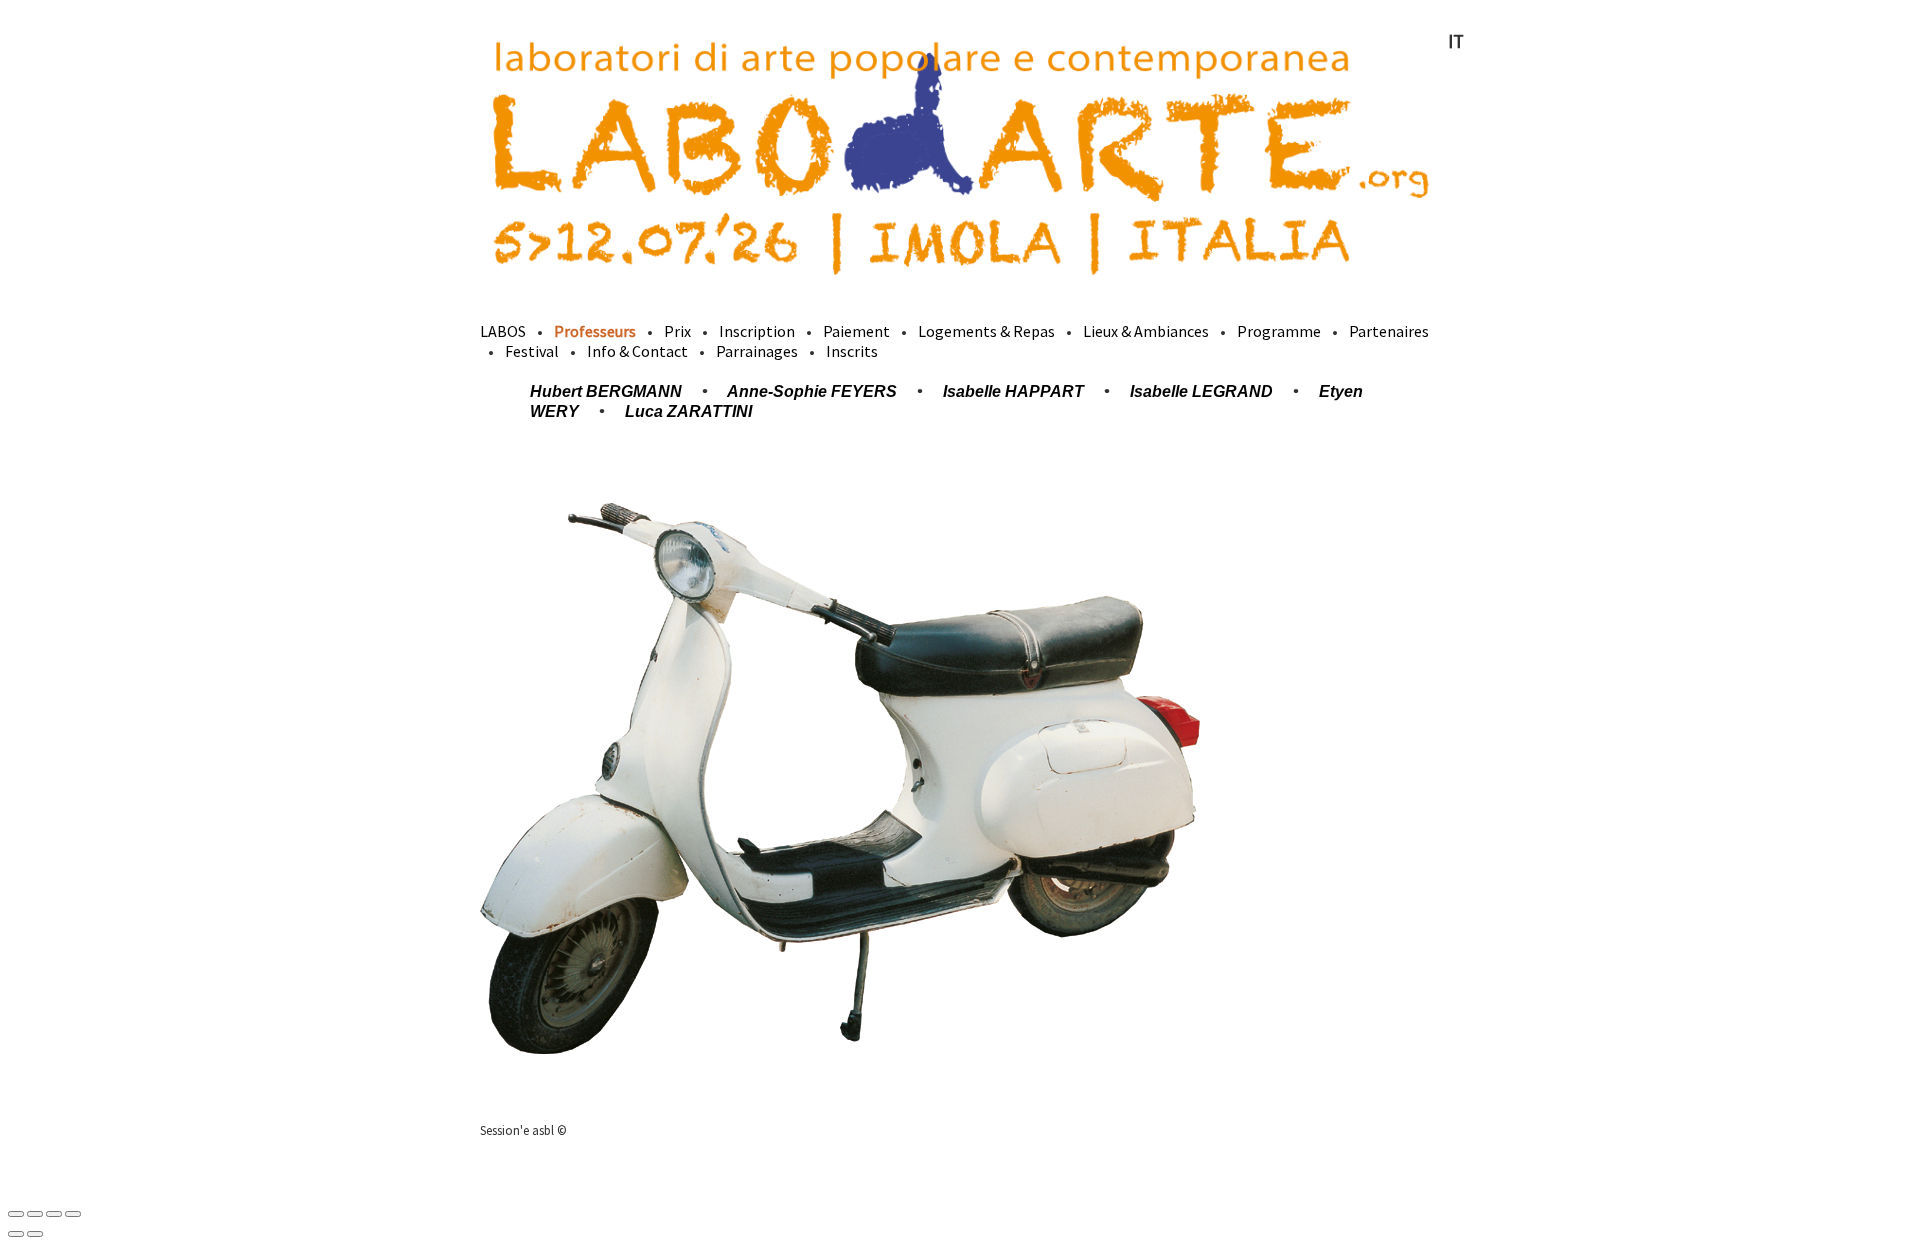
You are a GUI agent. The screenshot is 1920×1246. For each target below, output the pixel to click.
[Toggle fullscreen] (54, 1214)
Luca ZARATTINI (688, 411)
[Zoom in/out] (73, 1214)
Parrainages (757, 351)
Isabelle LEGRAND (1201, 391)
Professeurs (595, 331)
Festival (532, 351)
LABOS (503, 331)
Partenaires (1389, 331)
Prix (677, 331)
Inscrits (852, 351)
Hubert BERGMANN (606, 391)
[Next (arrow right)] (35, 1234)
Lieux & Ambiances (1146, 331)
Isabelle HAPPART (1013, 391)
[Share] (35, 1214)
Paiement (856, 331)
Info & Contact (637, 351)
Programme (1279, 331)
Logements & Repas (986, 331)
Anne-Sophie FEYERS (812, 391)
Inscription (757, 331)
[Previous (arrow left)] (16, 1234)
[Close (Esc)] (16, 1214)
